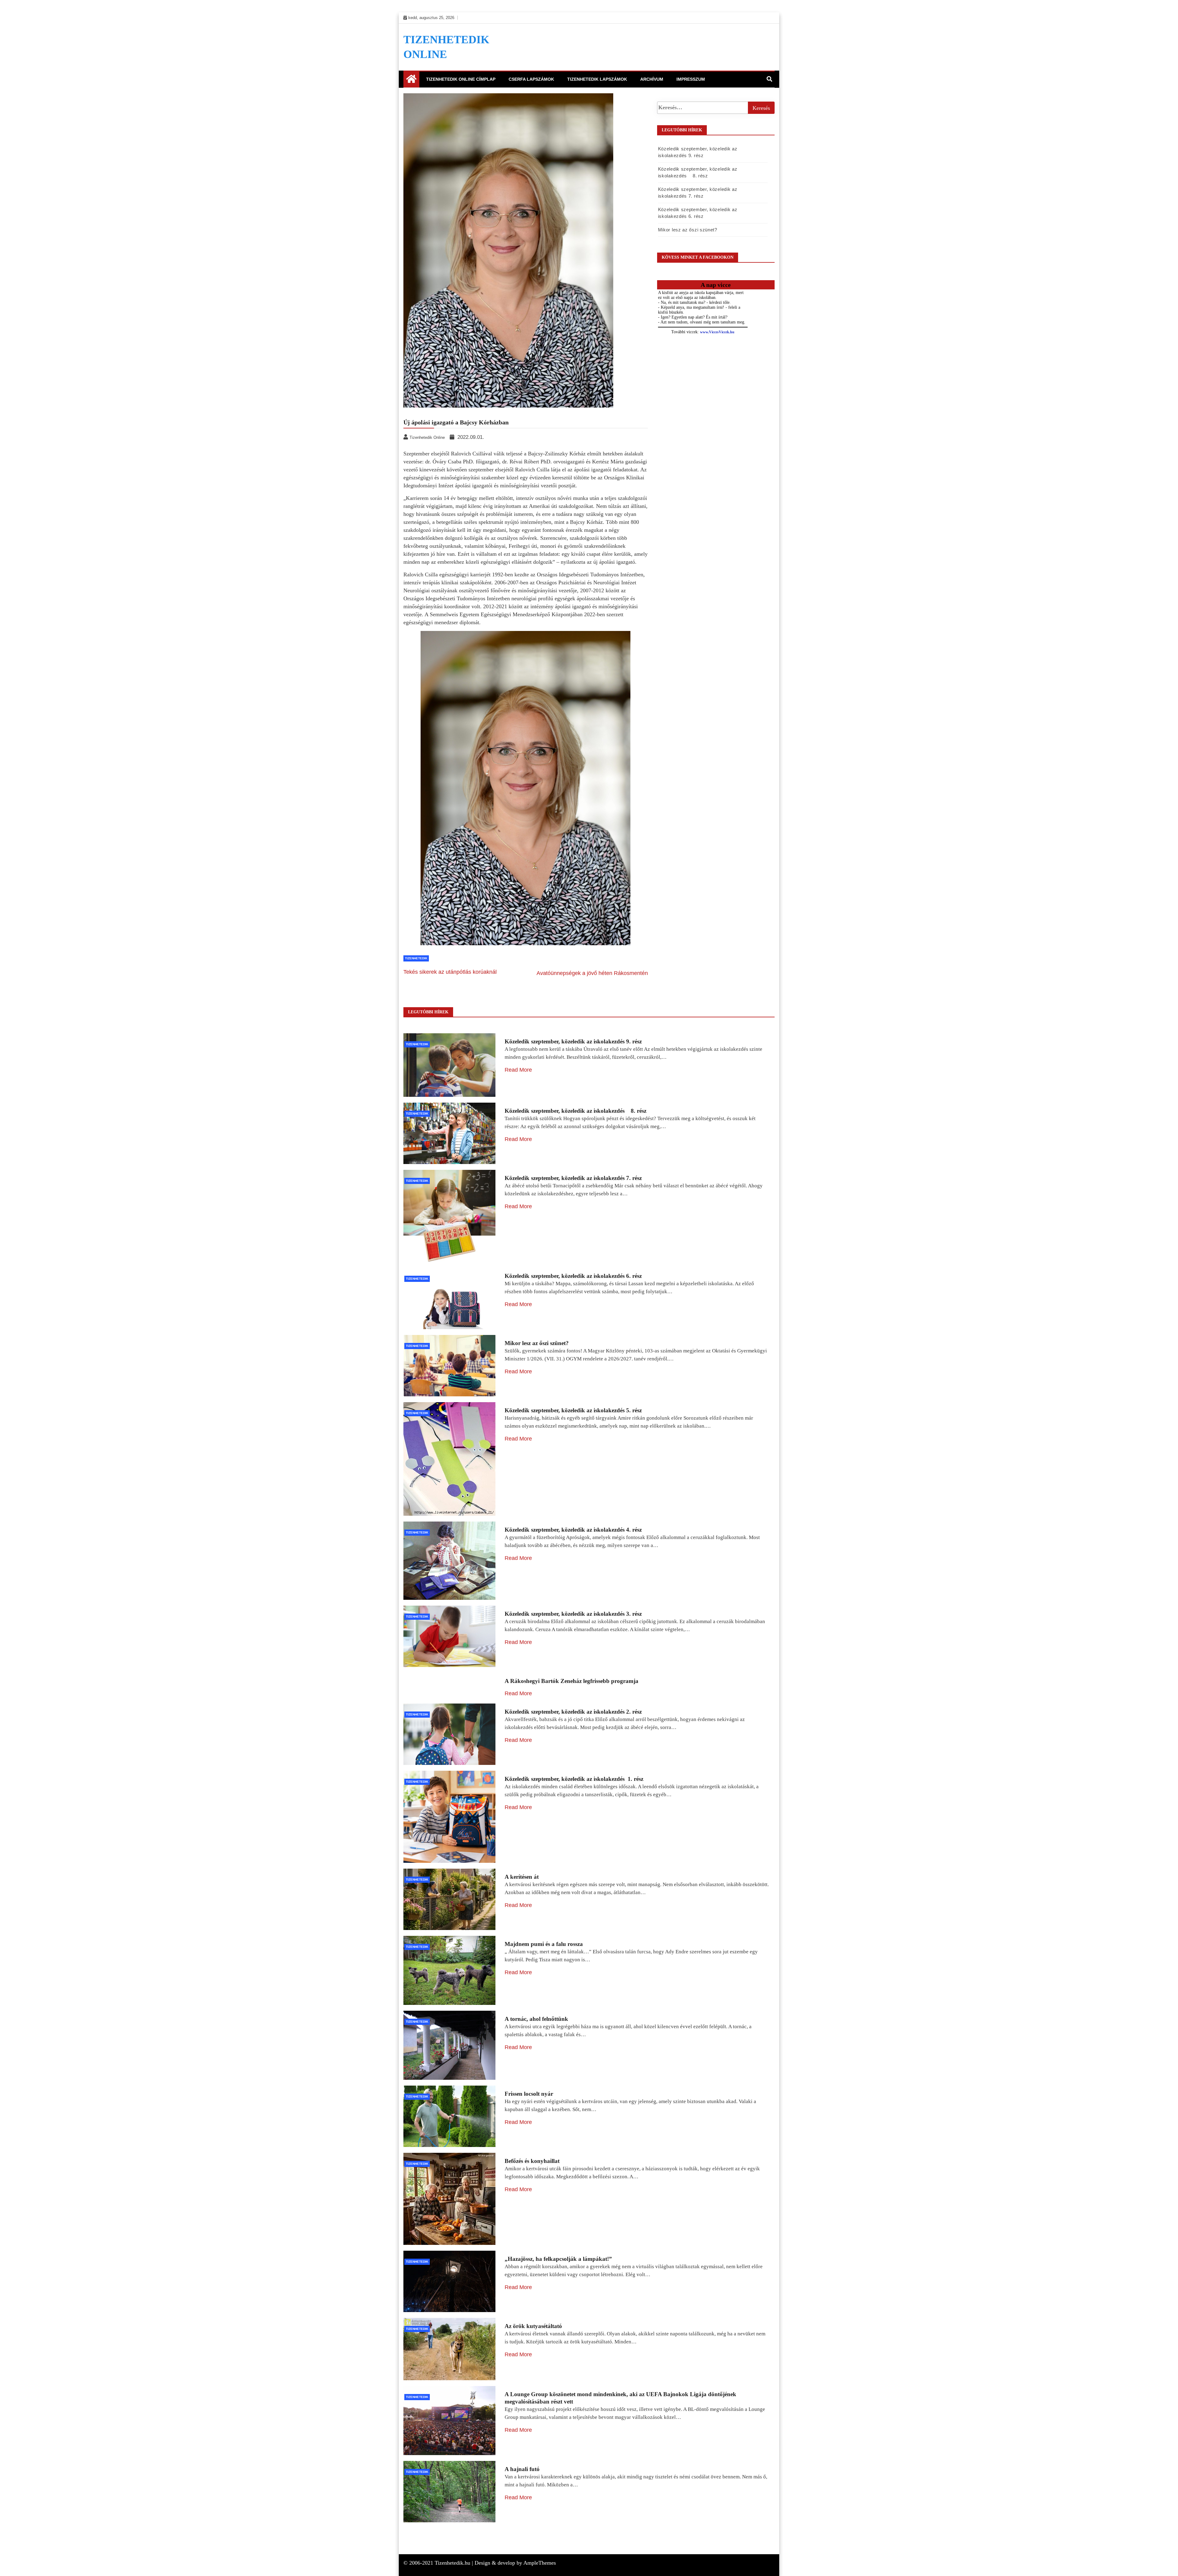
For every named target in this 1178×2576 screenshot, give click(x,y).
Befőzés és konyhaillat (532, 2161)
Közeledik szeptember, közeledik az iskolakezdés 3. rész (573, 1614)
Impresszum (691, 79)
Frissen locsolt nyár (529, 2094)
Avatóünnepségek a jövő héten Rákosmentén (592, 973)
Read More (518, 1070)
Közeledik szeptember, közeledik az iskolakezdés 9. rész (573, 1041)
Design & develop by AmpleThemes (515, 2563)
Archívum (652, 79)
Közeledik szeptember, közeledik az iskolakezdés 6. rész (573, 1276)
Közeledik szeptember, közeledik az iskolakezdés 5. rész (573, 1410)
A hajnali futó (522, 2469)
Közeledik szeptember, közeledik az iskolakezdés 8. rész (576, 1111)
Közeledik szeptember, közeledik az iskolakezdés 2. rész (573, 1712)
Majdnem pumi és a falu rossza (544, 1944)
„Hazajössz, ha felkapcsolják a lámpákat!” (558, 2259)
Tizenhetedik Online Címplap (461, 79)
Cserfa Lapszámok (531, 79)
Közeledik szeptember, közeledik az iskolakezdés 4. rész (573, 1530)
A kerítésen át (522, 1877)
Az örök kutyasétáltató (533, 2326)
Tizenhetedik (416, 958)
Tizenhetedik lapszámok (597, 79)
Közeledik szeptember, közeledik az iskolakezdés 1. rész (574, 1779)
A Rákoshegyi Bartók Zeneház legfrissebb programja (572, 1681)
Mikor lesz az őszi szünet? (688, 230)
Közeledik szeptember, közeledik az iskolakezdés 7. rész (573, 1178)
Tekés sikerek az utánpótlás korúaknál (450, 972)
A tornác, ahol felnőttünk (536, 2019)
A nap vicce (716, 285)
